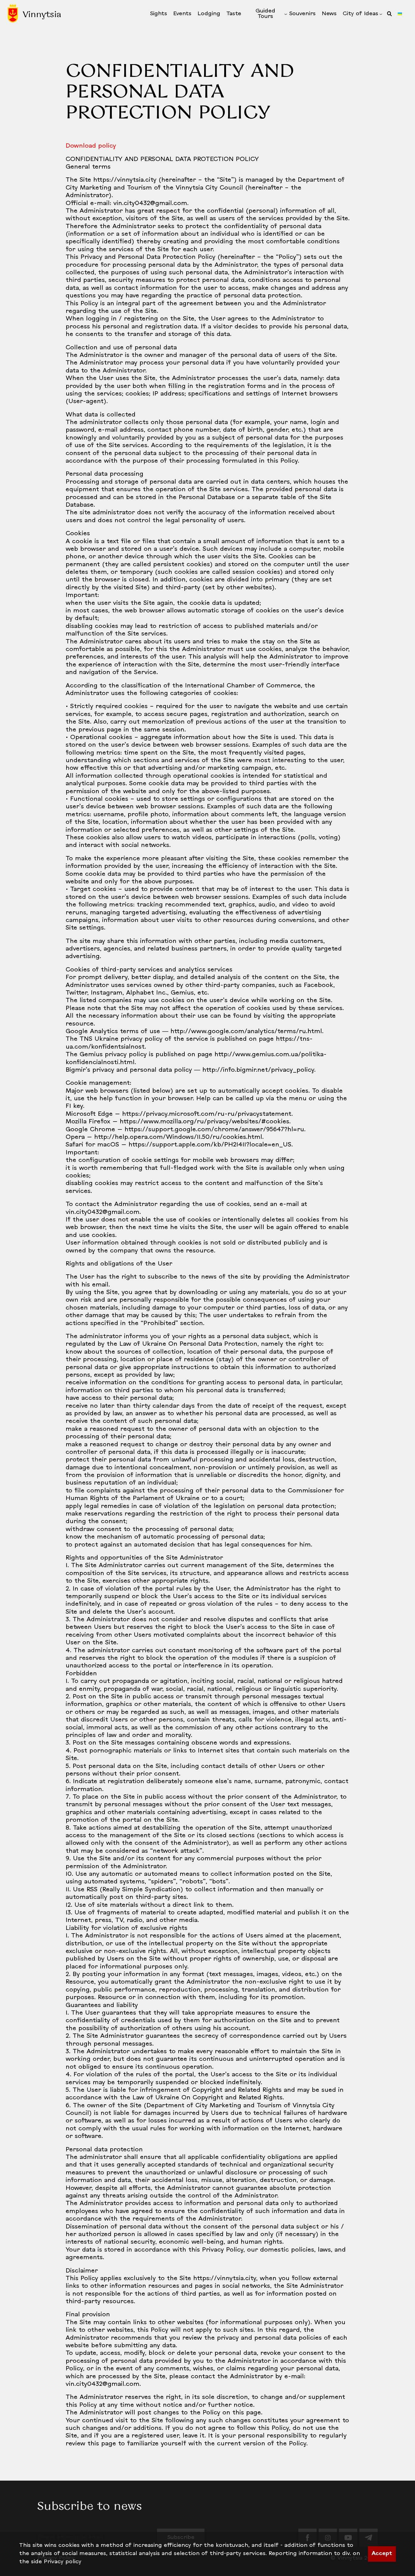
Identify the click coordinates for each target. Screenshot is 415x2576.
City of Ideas (360, 14)
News (329, 14)
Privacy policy (63, 2562)
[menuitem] (159, 14)
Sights (159, 14)
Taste (234, 14)
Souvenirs (302, 14)
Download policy (91, 146)
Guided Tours (265, 14)
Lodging (209, 14)
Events (182, 14)
